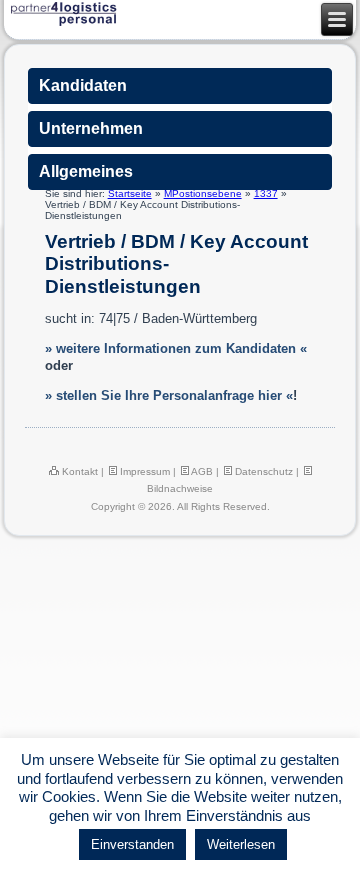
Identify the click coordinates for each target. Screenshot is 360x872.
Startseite (130, 193)
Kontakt (78, 471)
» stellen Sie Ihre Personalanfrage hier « (169, 395)
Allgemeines (86, 171)
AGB (201, 471)
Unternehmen (91, 128)
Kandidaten (83, 85)
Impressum (143, 471)
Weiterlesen (241, 844)
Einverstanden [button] (132, 844)
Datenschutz (262, 471)
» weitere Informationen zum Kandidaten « (176, 348)
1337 (266, 193)
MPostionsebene (203, 193)
